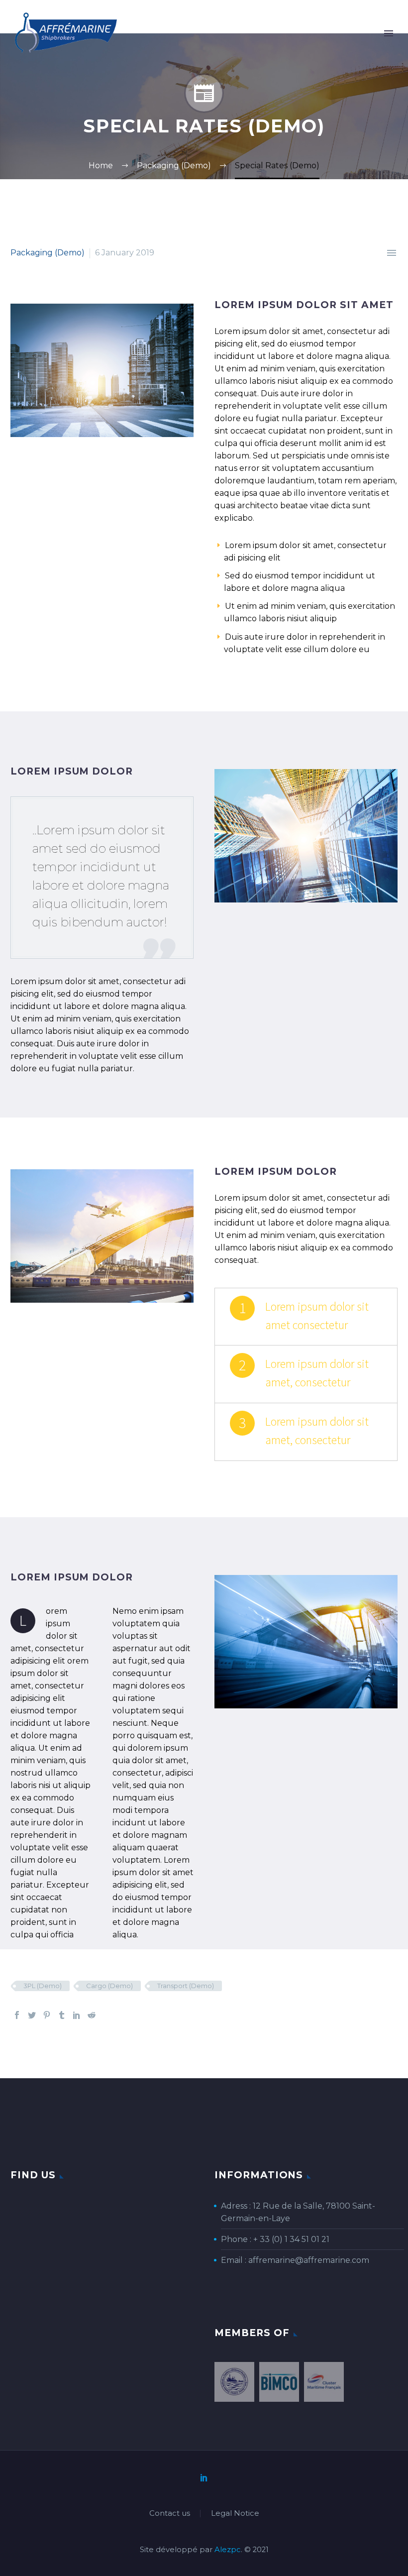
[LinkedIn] (77, 2015)
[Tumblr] (62, 2015)
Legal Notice (235, 2514)
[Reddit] (92, 2015)
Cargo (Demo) (109, 1986)
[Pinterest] (47, 2015)
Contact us (170, 2514)
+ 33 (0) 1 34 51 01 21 (291, 2239)
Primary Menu (389, 33)
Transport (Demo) (186, 1986)
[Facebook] (17, 2015)
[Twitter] (32, 2015)
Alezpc (228, 2550)
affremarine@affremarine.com (309, 2260)
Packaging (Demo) (48, 253)
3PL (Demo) (43, 1986)
